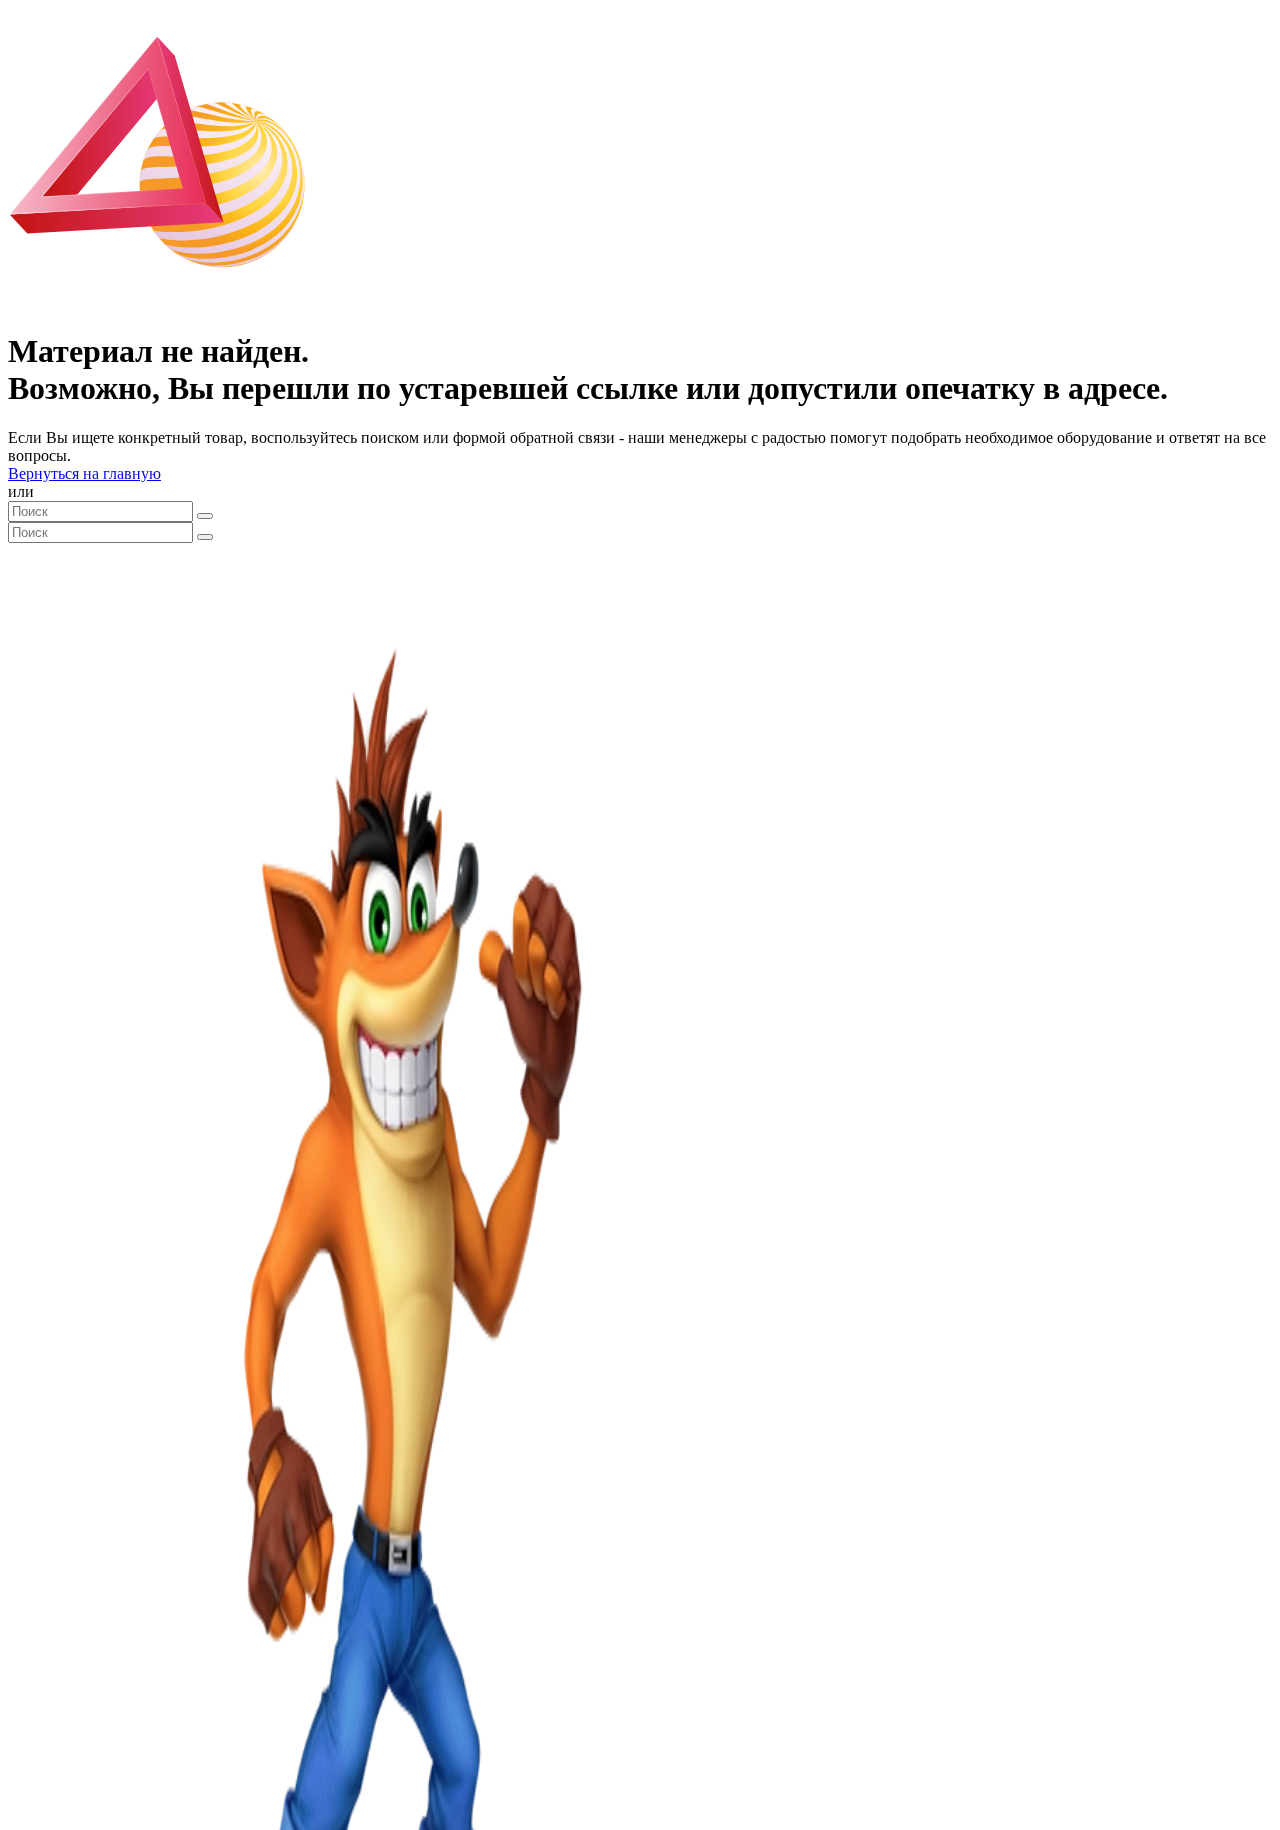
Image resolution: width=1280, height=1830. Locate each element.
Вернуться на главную (84, 473)
